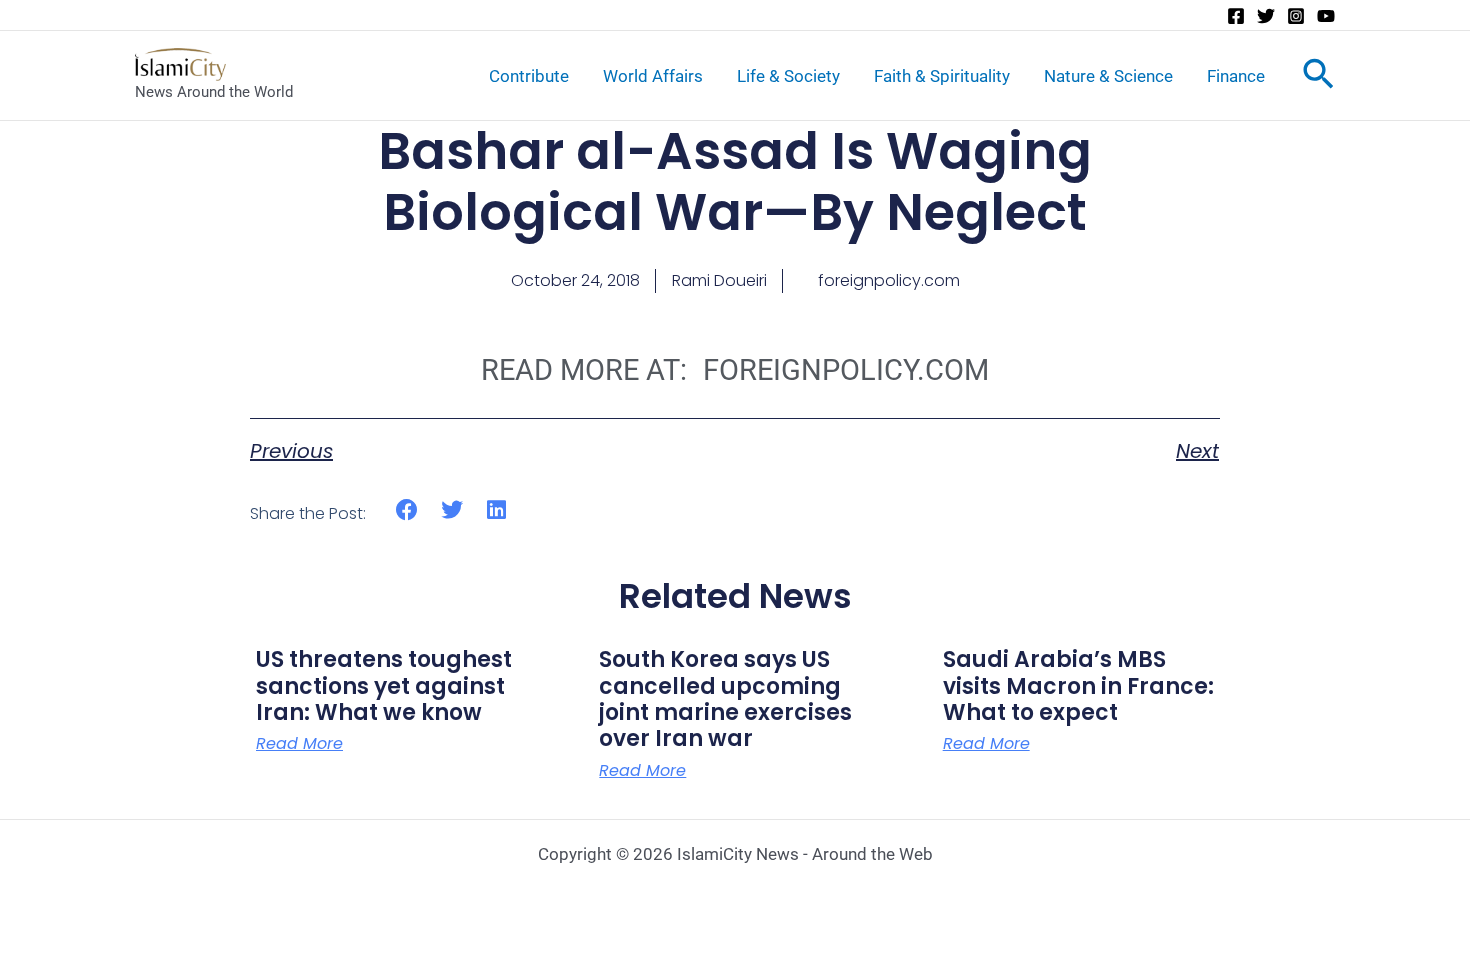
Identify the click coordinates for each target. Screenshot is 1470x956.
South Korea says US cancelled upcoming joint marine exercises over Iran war (725, 699)
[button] (407, 510)
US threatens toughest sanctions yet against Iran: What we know (384, 686)
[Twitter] (1266, 16)
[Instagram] (1296, 16)
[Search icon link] (1318, 78)
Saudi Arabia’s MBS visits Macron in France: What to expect (1078, 686)
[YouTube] (1326, 16)
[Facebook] (1236, 16)
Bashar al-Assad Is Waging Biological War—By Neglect (735, 181)
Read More (299, 744)
